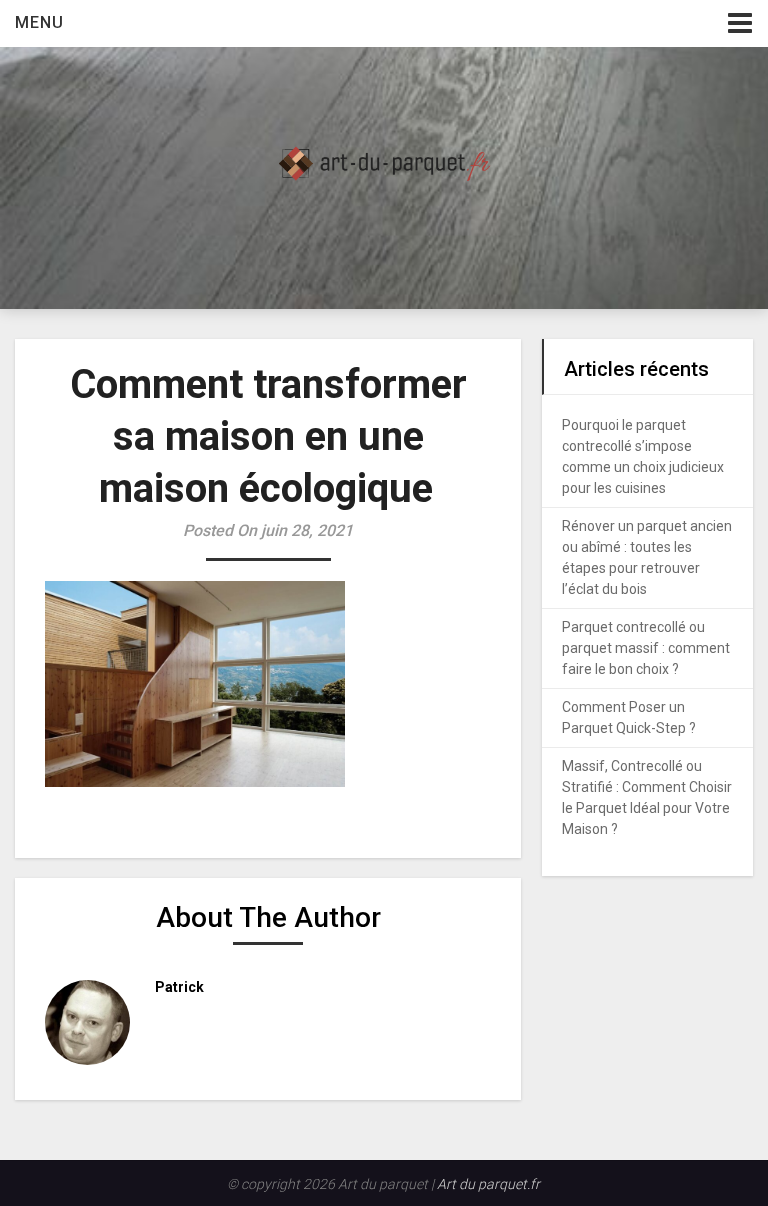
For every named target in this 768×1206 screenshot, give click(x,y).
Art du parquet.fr (488, 1184)
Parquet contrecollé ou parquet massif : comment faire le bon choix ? (646, 648)
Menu (39, 22)
